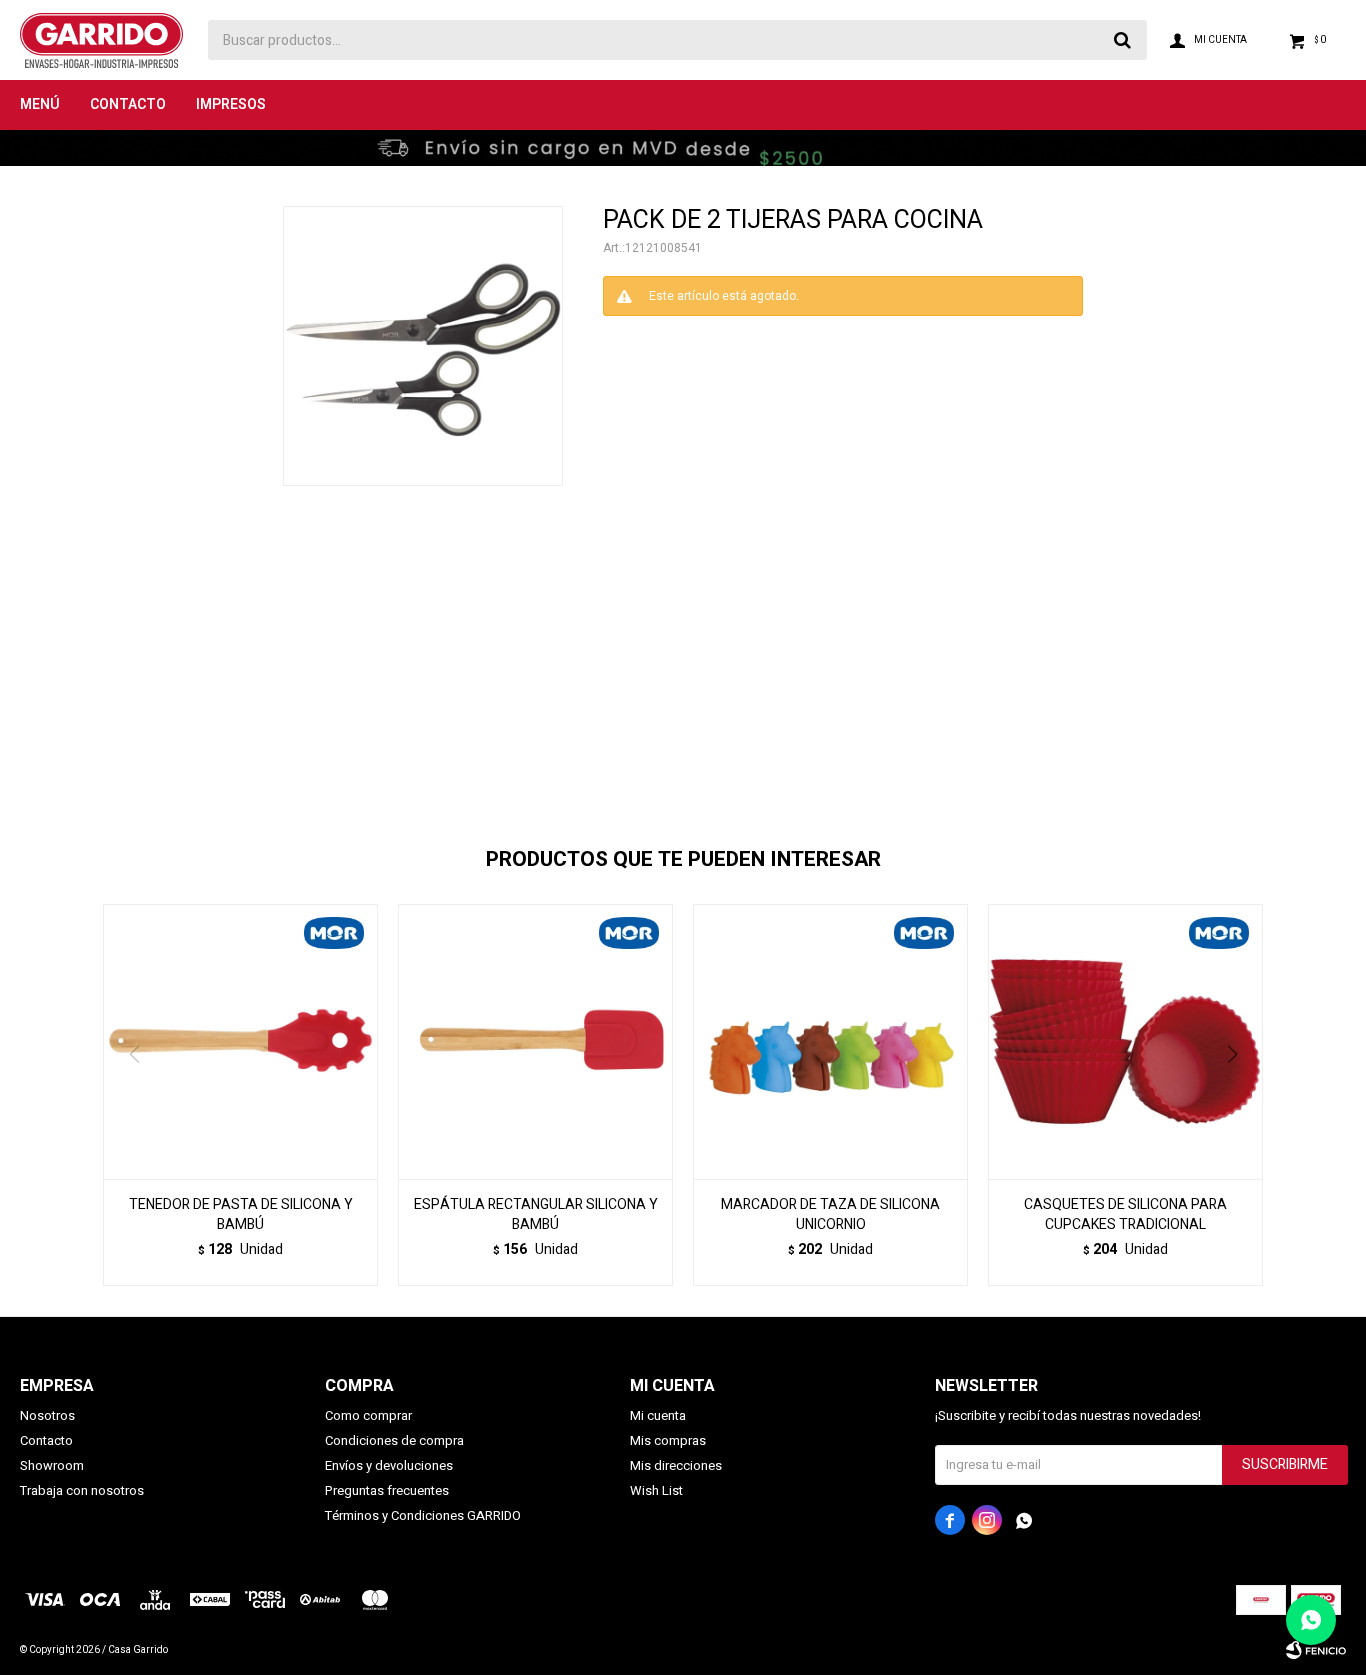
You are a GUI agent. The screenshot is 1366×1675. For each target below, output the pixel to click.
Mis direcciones (676, 1465)
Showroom (52, 1465)
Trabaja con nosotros (82, 1490)
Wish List (656, 1490)
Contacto (128, 104)
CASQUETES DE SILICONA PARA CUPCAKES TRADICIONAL (1125, 1215)
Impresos (231, 104)
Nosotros (47, 1415)
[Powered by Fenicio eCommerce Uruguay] (1316, 1650)
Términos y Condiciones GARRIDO (423, 1515)
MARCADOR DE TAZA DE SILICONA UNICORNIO (830, 1215)
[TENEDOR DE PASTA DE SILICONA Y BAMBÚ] (240, 1041)
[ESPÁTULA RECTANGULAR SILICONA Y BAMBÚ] (535, 1041)
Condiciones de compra (394, 1440)
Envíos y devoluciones (389, 1465)
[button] (1239, 1095)
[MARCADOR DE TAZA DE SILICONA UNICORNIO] (830, 1041)
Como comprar (368, 1415)
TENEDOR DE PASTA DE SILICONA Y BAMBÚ (241, 1215)
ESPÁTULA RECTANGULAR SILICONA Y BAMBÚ (536, 1215)
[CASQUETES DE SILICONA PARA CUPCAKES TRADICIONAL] (1125, 1041)
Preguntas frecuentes (387, 1490)
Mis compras (668, 1440)
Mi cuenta (658, 1415)
